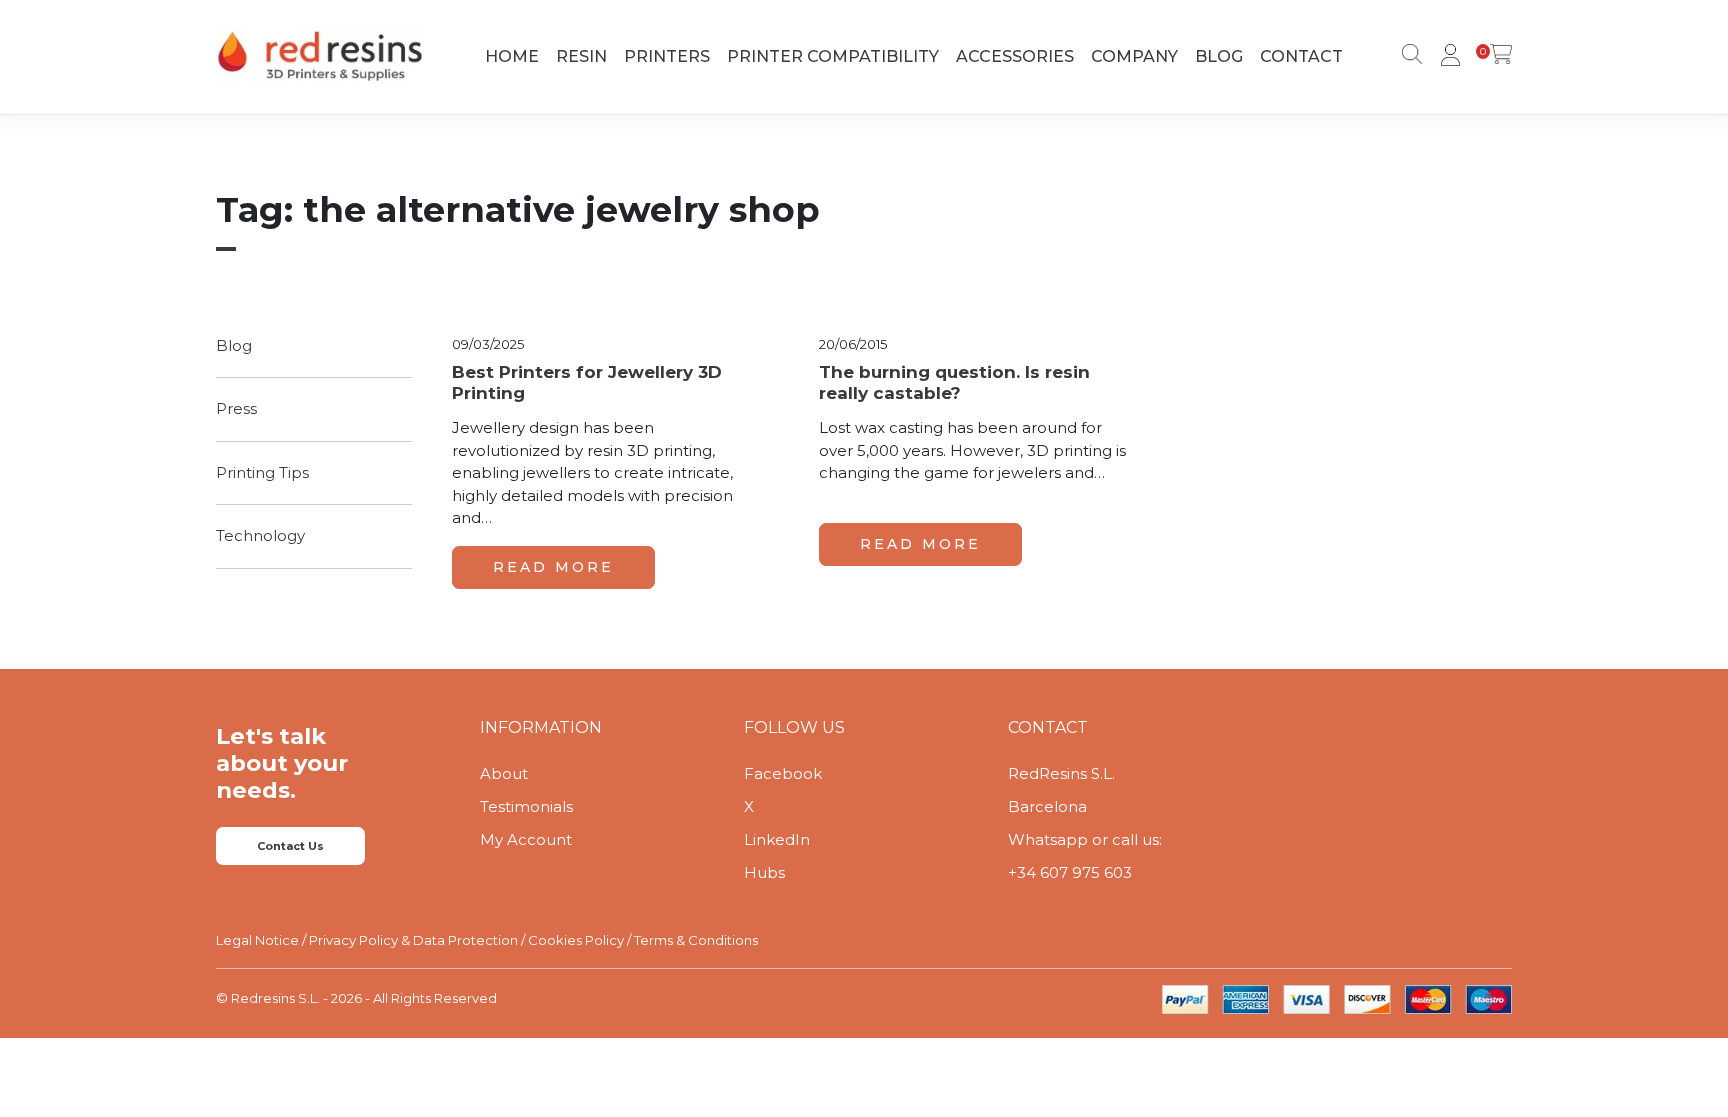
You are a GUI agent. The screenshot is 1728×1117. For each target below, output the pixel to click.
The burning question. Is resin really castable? (954, 382)
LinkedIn (777, 839)
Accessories (1015, 56)
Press (236, 408)
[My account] (1447, 57)
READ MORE (553, 567)
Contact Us (290, 846)
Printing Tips (262, 472)
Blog (1219, 56)
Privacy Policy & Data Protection (413, 940)
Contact (1301, 56)
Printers (667, 56)
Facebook (783, 773)
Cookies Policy (576, 940)
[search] (1408, 57)
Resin (581, 56)
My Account (526, 839)
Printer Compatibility (833, 56)
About (504, 773)
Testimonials (526, 806)
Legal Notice (257, 940)
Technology (260, 535)
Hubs (764, 872)
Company (1134, 56)
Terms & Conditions (696, 940)
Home (512, 56)
